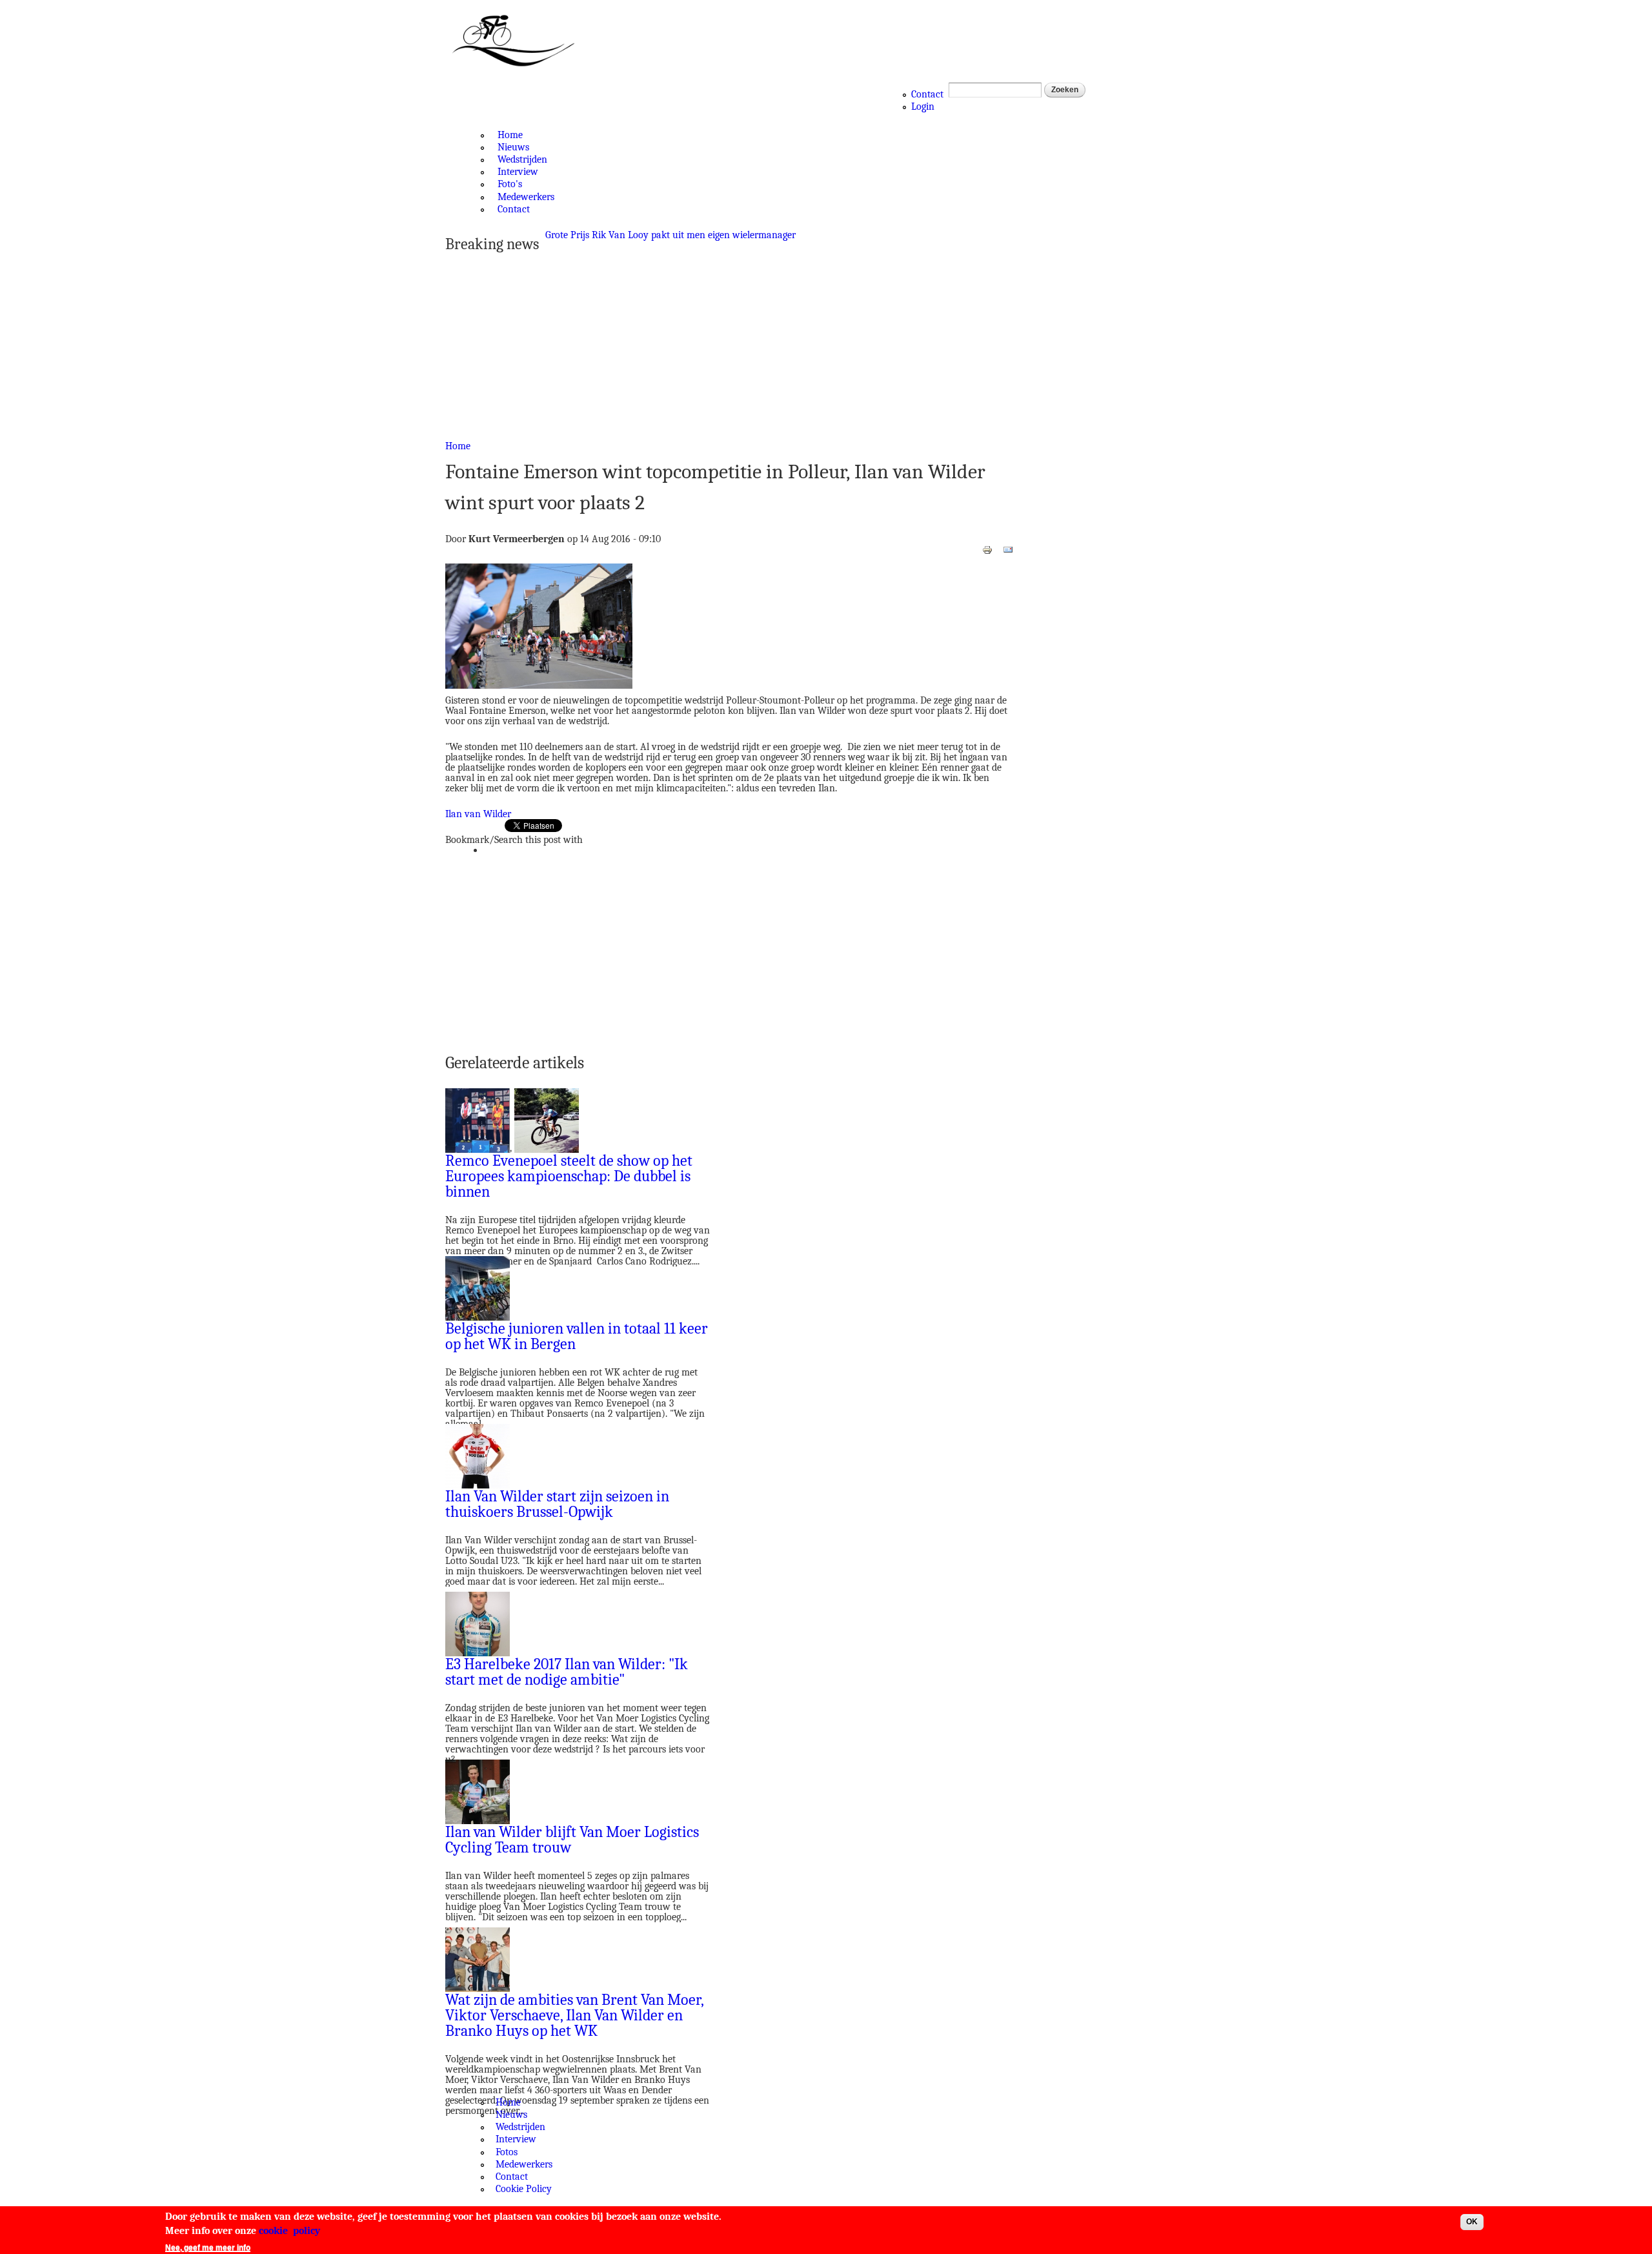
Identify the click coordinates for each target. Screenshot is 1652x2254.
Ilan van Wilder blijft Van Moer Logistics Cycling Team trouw (572, 1840)
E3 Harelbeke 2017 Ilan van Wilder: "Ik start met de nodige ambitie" (567, 1672)
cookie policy (289, 2231)
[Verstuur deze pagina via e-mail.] (1008, 549)
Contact (927, 94)
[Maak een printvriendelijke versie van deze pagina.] (987, 549)
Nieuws (513, 147)
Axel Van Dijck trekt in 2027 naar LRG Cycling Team (655, 235)
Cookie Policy (524, 2189)
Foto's (510, 184)
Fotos (507, 2152)
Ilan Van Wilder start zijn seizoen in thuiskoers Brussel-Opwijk (557, 1504)
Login (923, 107)
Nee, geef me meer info (208, 2248)
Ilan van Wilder (478, 814)
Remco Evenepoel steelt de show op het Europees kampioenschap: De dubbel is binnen (569, 1176)
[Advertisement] (729, 349)
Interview (518, 172)
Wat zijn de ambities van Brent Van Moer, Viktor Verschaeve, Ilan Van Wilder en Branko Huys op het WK (574, 2015)
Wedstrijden (522, 159)
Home (510, 135)
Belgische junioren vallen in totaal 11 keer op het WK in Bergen (577, 1336)
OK (1472, 2222)
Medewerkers (526, 197)
